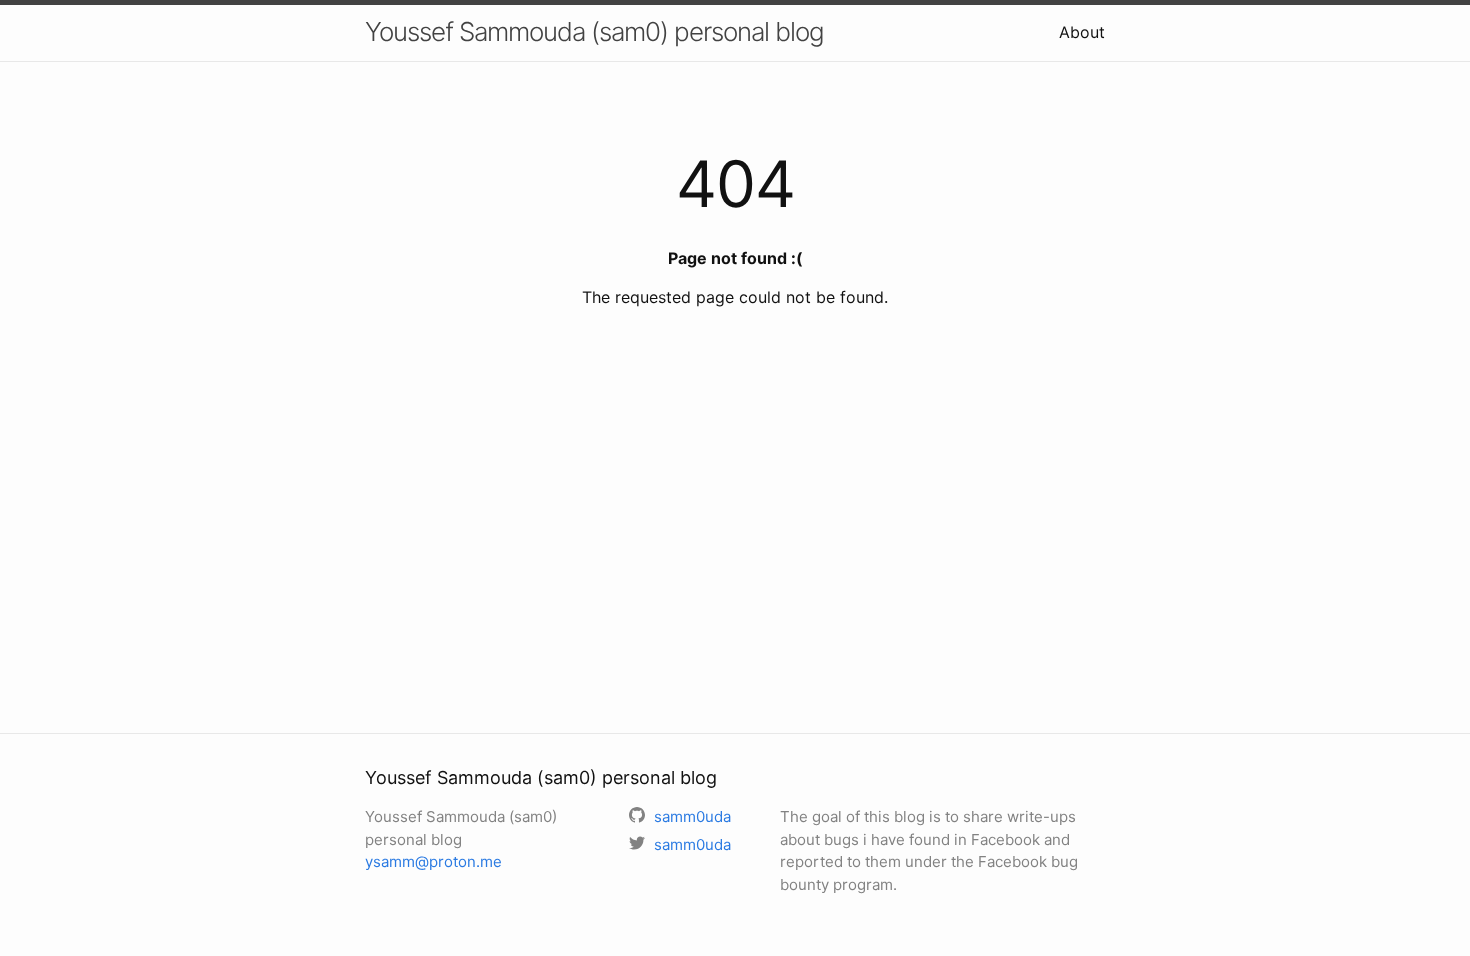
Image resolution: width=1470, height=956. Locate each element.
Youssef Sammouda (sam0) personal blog (594, 31)
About (1082, 32)
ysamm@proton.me (433, 861)
